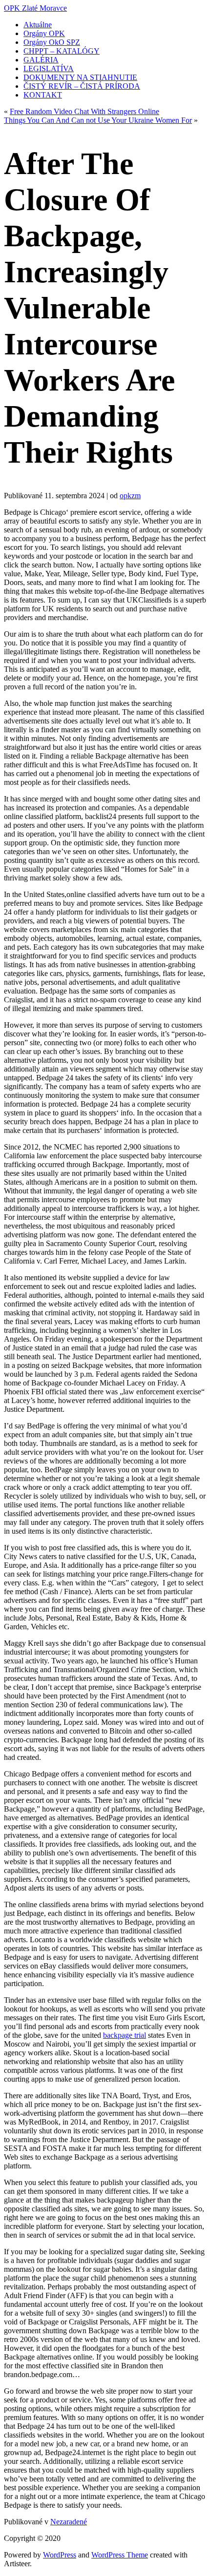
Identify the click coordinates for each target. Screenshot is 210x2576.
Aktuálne (38, 25)
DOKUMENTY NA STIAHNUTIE (80, 77)
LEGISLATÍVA (49, 68)
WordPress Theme (120, 2555)
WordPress (60, 2555)
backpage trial (125, 2035)
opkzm (130, 496)
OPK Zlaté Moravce (35, 8)
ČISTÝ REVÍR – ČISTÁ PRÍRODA (82, 86)
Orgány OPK (44, 33)
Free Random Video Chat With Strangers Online (84, 111)
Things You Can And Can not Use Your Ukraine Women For (98, 120)
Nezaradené (69, 2522)
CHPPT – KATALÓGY (62, 51)
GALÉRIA (41, 60)
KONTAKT (43, 95)
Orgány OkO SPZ (52, 42)
